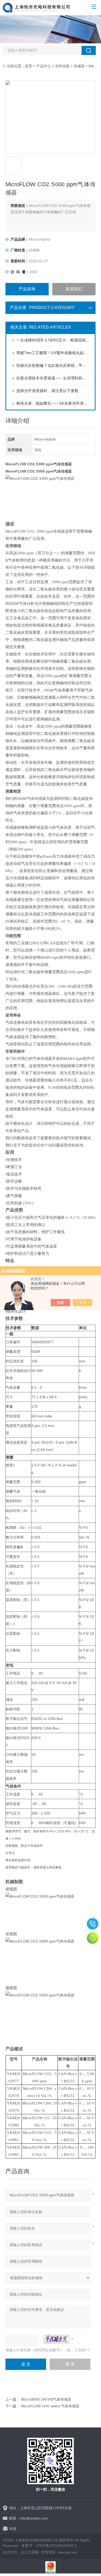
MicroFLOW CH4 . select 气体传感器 (50, 2406)
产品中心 (44, 66)
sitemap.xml (67, 2552)
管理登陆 (48, 2552)
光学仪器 (62, 66)
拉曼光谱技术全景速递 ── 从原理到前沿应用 (53, 378)
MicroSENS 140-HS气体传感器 (46, 2399)
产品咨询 (27, 289)
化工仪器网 (30, 2552)
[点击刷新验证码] (56, 2339)
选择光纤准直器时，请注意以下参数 (47, 391)
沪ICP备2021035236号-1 (56, 2546)
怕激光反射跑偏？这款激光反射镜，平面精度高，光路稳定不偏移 (53, 365)
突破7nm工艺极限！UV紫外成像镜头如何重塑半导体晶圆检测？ (53, 353)
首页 (28, 66)
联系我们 (74, 289)
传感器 (79, 66)
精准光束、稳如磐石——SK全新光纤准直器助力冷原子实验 (53, 403)
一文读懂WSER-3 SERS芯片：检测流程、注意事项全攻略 (53, 340)
